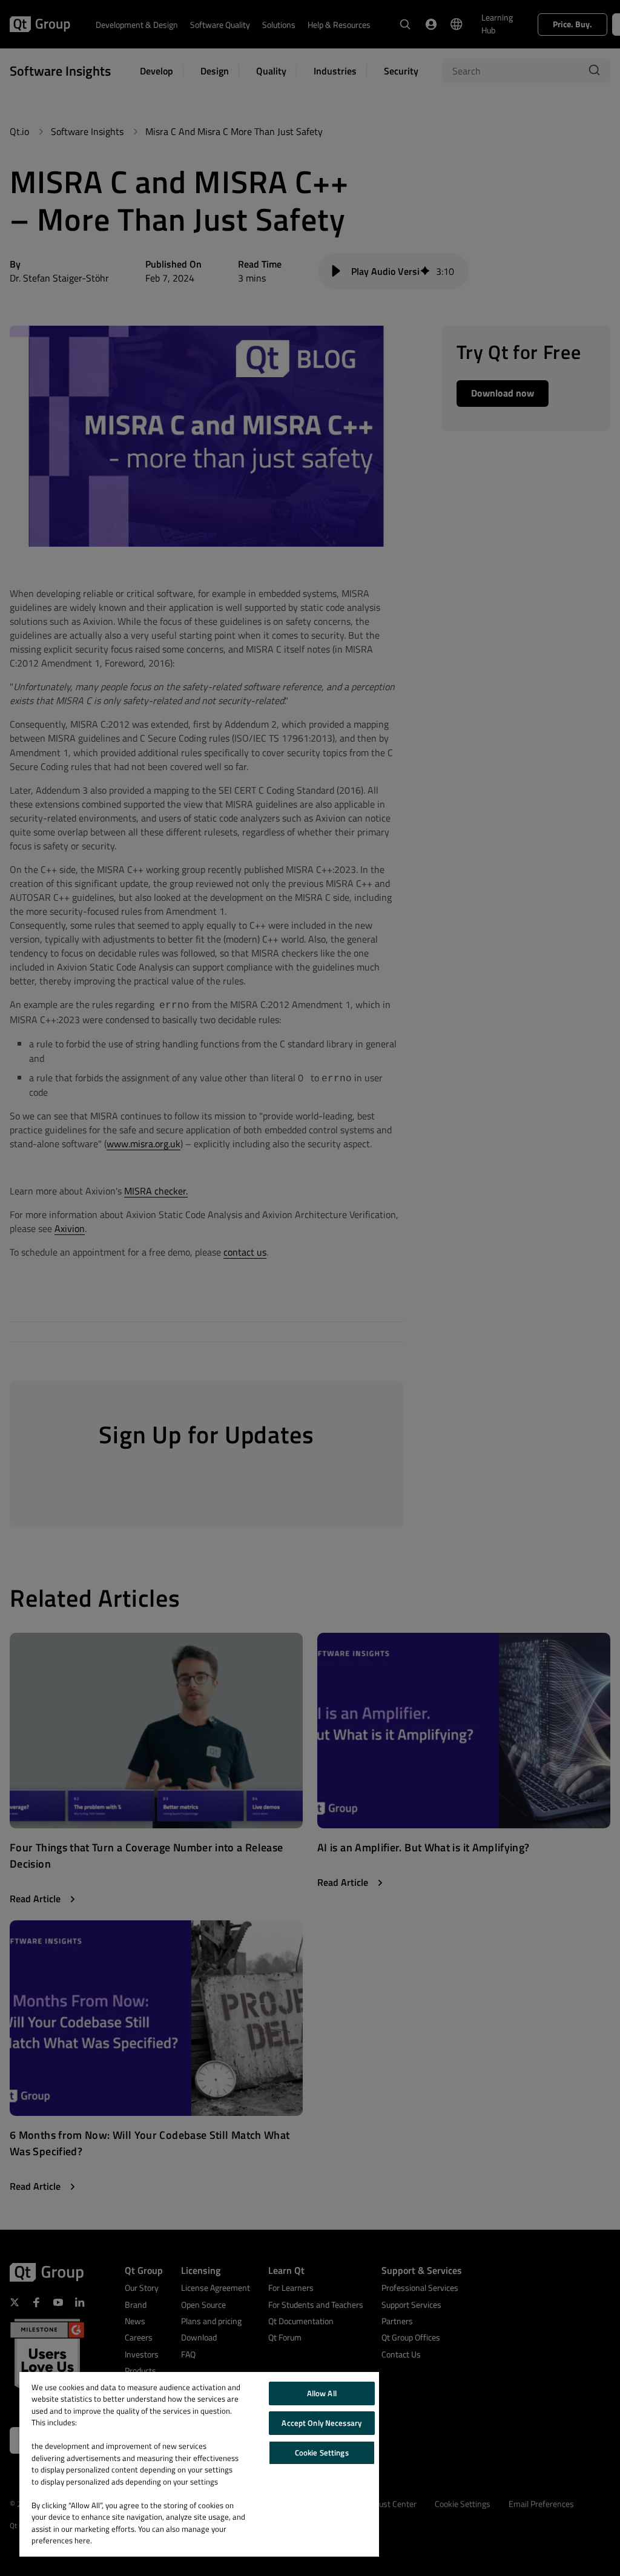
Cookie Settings (322, 2452)
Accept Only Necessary (322, 2423)
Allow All (322, 2393)
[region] (199, 2464)
